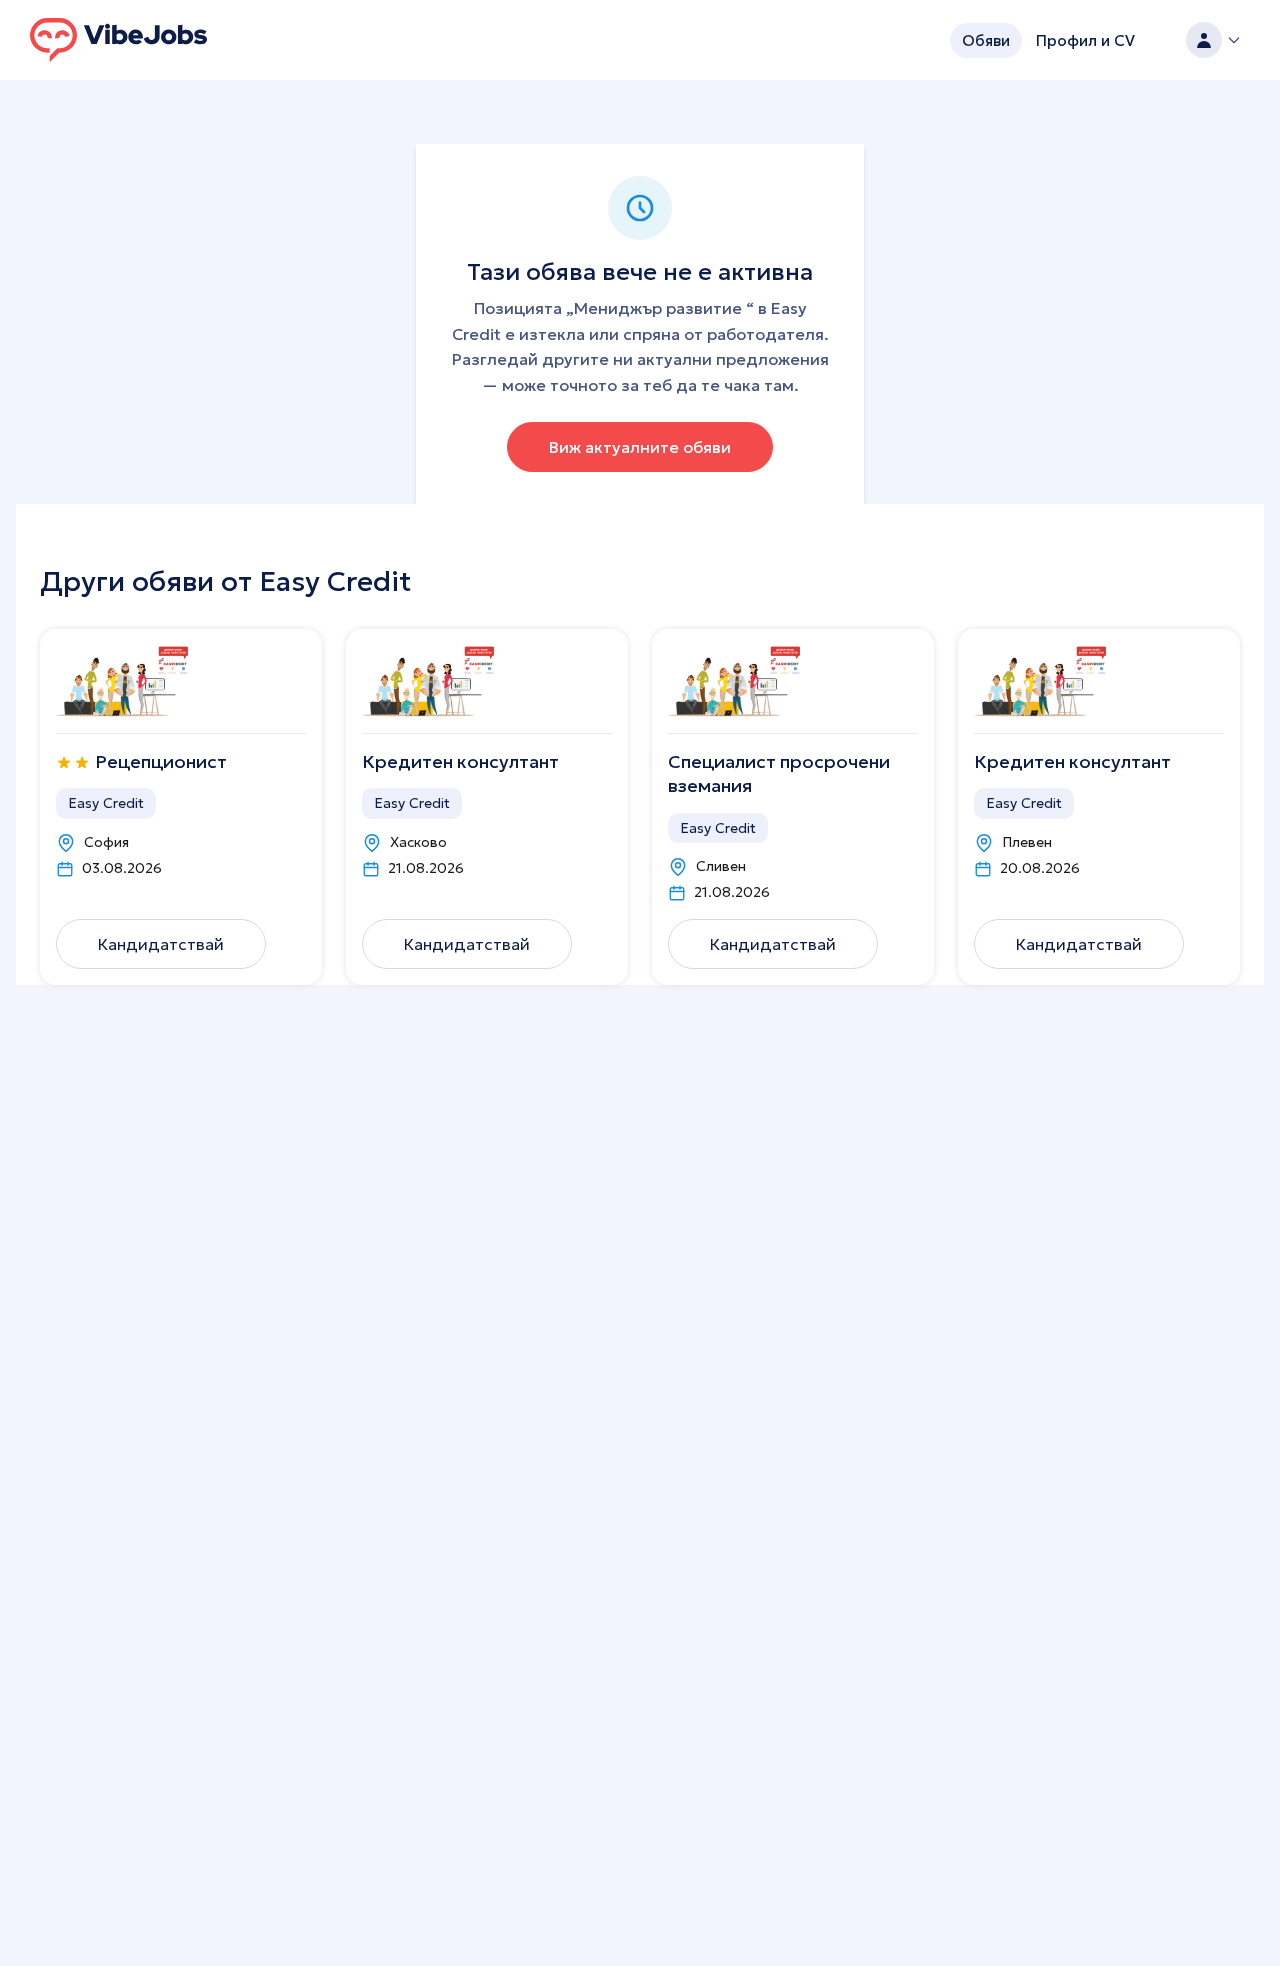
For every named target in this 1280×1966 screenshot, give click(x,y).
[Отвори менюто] (1214, 40)
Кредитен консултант (460, 761)
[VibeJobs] (118, 40)
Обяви (986, 40)
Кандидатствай (161, 944)
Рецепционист (161, 761)
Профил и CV (1085, 40)
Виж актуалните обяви (640, 447)
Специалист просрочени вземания (779, 773)
